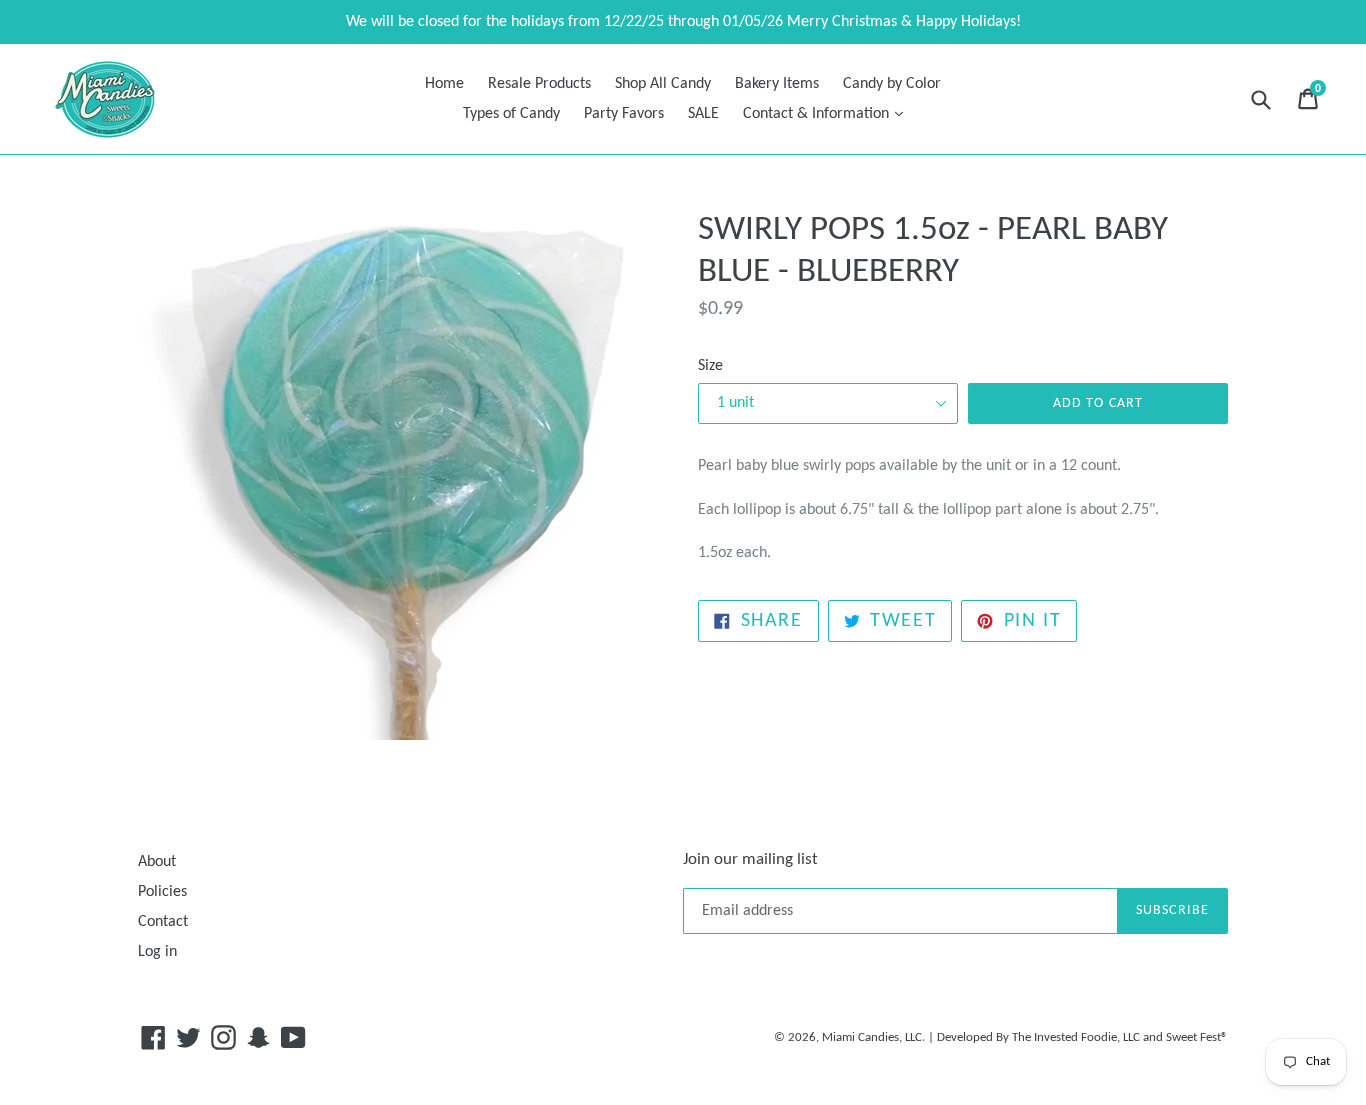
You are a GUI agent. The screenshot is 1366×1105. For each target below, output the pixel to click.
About (157, 862)
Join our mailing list (750, 859)
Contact (163, 922)
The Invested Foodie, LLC (1076, 1037)
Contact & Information (828, 113)
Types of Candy (511, 114)
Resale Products (539, 84)
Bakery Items (777, 84)
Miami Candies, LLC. (873, 1037)
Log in (157, 952)
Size (710, 366)
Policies (162, 892)
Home (444, 84)
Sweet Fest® (1197, 1037)
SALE (703, 114)
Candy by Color (892, 84)
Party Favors (624, 114)
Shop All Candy (663, 84)
